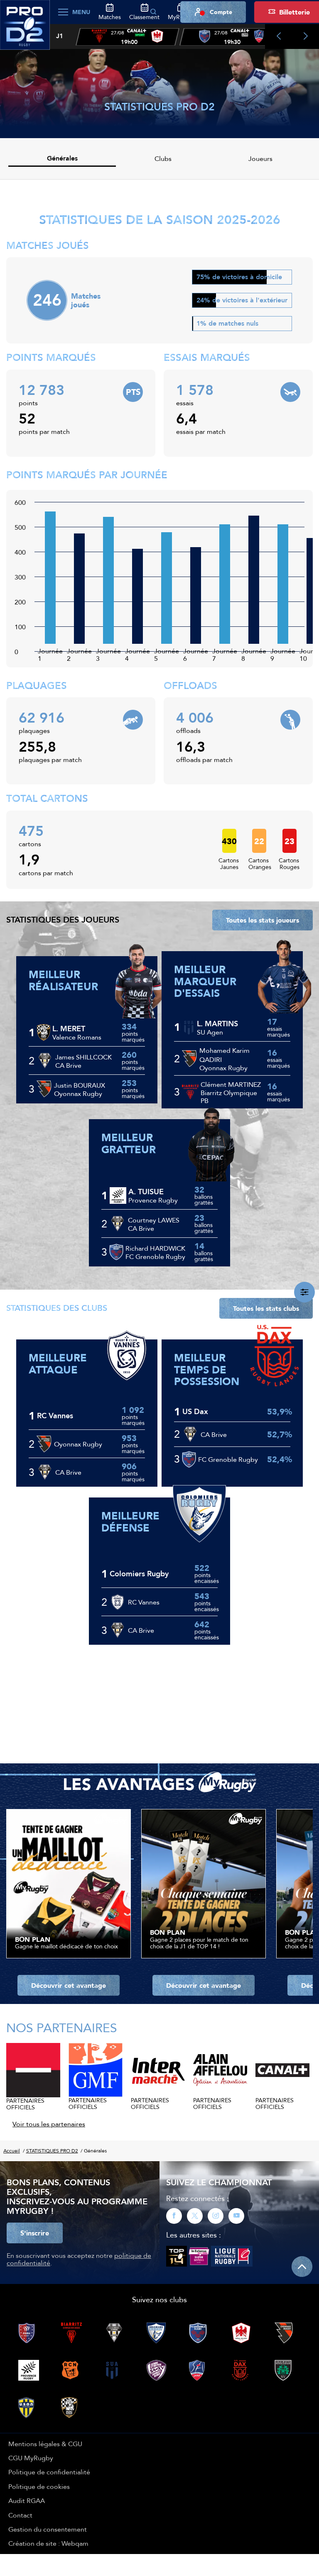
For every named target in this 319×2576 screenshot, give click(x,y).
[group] (128, 37)
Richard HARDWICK (155, 1248)
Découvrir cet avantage (69, 1985)
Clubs (163, 158)
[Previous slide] (279, 37)
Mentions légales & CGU (45, 2444)
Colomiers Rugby (139, 1574)
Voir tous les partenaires (49, 2124)
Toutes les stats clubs (266, 1308)
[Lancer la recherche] (153, 12)
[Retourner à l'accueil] (25, 29)
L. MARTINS (217, 1024)
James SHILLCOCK (83, 1057)
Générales (62, 158)
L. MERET (69, 1029)
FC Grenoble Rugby (228, 1459)
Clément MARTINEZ (231, 1084)
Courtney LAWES (154, 1220)
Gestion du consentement (48, 2529)
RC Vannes (55, 1416)
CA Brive (68, 1472)
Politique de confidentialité (49, 2472)
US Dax (195, 1412)
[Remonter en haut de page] (302, 2267)
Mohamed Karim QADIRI (225, 1055)
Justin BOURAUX (80, 1085)
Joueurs (260, 158)
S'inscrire (35, 2233)
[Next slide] (306, 37)
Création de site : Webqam (48, 2543)
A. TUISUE (146, 1192)
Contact (20, 2515)
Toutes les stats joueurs (263, 920)
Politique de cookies (39, 2486)
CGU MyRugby (31, 2458)
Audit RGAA (27, 2501)
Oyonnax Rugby (78, 1444)
